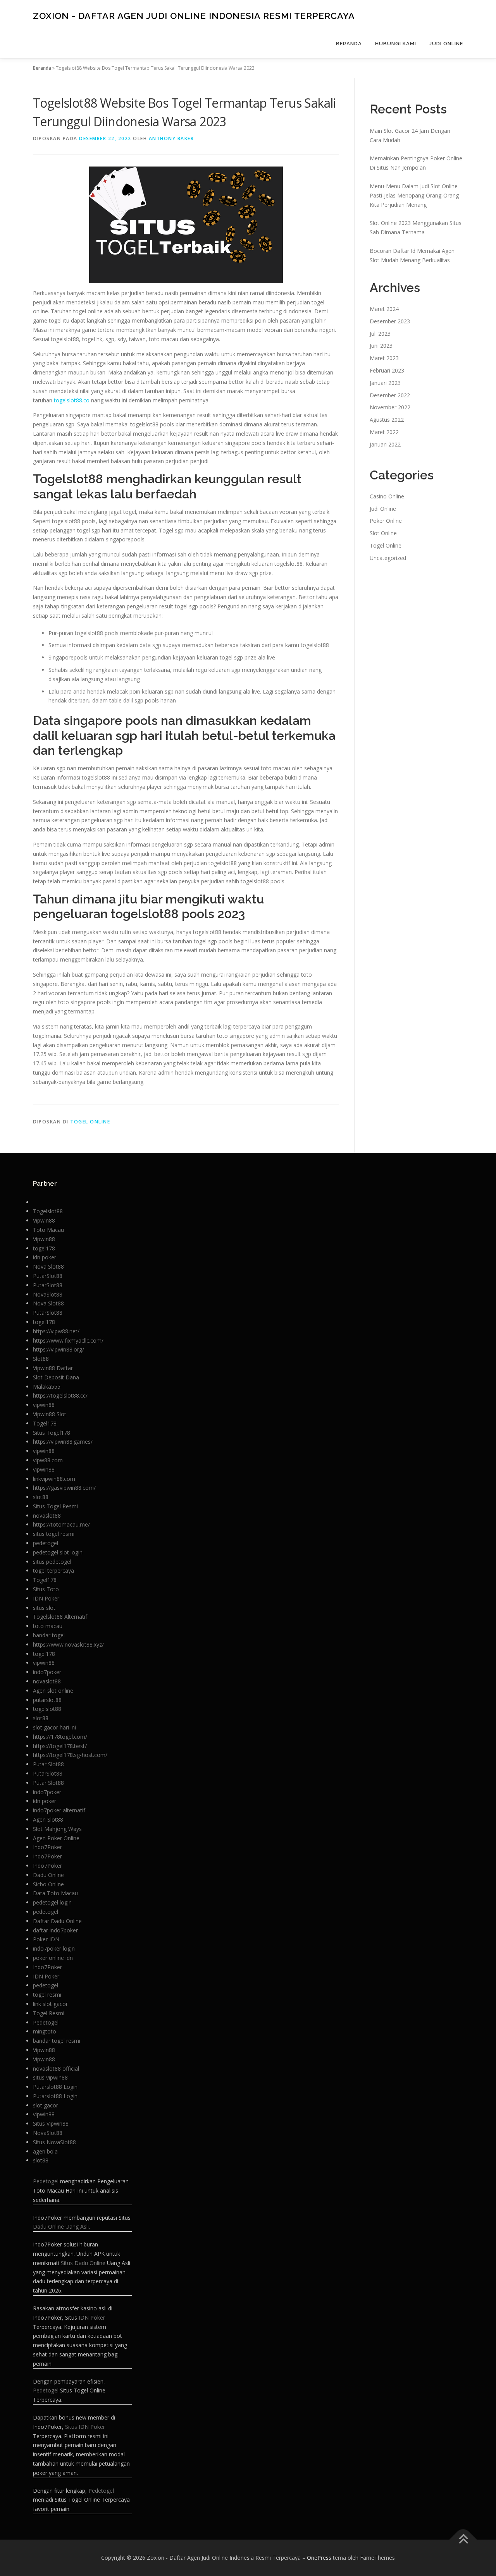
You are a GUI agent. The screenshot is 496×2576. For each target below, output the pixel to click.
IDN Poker (46, 1598)
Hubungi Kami (396, 44)
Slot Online (383, 533)
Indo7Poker (47, 1847)
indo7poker (47, 1672)
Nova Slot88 (48, 1267)
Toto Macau (48, 1230)
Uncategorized (388, 558)
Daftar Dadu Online (57, 1921)
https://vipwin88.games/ (63, 1442)
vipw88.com (48, 1460)
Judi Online (446, 44)
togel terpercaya (53, 1571)
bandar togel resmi (57, 2041)
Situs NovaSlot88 (54, 2142)
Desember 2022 (390, 395)
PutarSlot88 (48, 1276)
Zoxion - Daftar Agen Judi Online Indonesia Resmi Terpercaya (194, 16)
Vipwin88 (44, 1220)
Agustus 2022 (387, 420)
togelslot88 (47, 1709)
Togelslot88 (48, 1211)
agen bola (45, 2151)
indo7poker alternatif (59, 1810)
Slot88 (41, 1359)
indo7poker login (54, 1948)
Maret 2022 (384, 432)
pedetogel (46, 1543)
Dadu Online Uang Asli (61, 2227)
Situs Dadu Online (83, 2263)
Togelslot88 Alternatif (60, 1617)
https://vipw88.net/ (56, 1331)
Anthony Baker (171, 138)
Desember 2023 (390, 321)
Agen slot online (53, 1691)
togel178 (44, 1248)
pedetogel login (52, 1902)
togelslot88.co (72, 400)
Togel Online (90, 1122)
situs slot (44, 1608)
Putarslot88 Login (55, 2087)
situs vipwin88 (50, 2077)
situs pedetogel (52, 1562)
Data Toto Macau (55, 1893)
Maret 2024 (384, 309)
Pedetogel (46, 2022)
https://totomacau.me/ (61, 1524)
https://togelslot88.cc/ (60, 1395)
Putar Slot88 (48, 1764)
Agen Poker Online (56, 1838)
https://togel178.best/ (60, 1746)
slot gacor (46, 2105)
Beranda (349, 44)
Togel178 (45, 1423)
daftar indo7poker (55, 1930)
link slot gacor (50, 2004)
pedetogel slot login (58, 1552)
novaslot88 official (56, 2069)
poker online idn (53, 1958)
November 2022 (390, 407)
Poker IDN (46, 1939)
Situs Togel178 (52, 1433)
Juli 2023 (380, 334)
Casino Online (387, 496)
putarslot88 (47, 1700)
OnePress (319, 2558)
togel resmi (47, 1995)
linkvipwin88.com (54, 1479)
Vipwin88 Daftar (53, 1368)
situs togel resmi (54, 1534)
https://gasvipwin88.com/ (64, 1488)
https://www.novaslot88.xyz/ (68, 1644)
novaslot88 (47, 1516)
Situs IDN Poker (85, 2427)
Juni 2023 (381, 346)
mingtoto (45, 2031)
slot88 (41, 1497)
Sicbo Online (48, 1884)
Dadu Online (48, 1875)
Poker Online (386, 521)
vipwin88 (44, 1405)
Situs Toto (46, 1589)
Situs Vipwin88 (51, 2123)
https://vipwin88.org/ (59, 1349)
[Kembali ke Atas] (463, 2540)
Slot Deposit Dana (56, 1377)
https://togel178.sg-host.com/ (70, 1755)
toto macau (48, 1626)
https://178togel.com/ (60, 1737)
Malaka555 (47, 1387)
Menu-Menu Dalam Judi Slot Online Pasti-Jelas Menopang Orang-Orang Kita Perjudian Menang (414, 195)
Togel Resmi (49, 2013)
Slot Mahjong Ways (57, 1829)
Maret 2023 (384, 358)
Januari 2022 (385, 444)
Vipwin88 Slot (50, 1414)
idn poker (45, 1257)
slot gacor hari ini (54, 1727)
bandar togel (49, 1635)
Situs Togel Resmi (55, 1506)
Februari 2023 (387, 370)
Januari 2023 (385, 383)
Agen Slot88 (48, 1820)
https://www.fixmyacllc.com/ (68, 1340)
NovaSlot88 (48, 1294)
